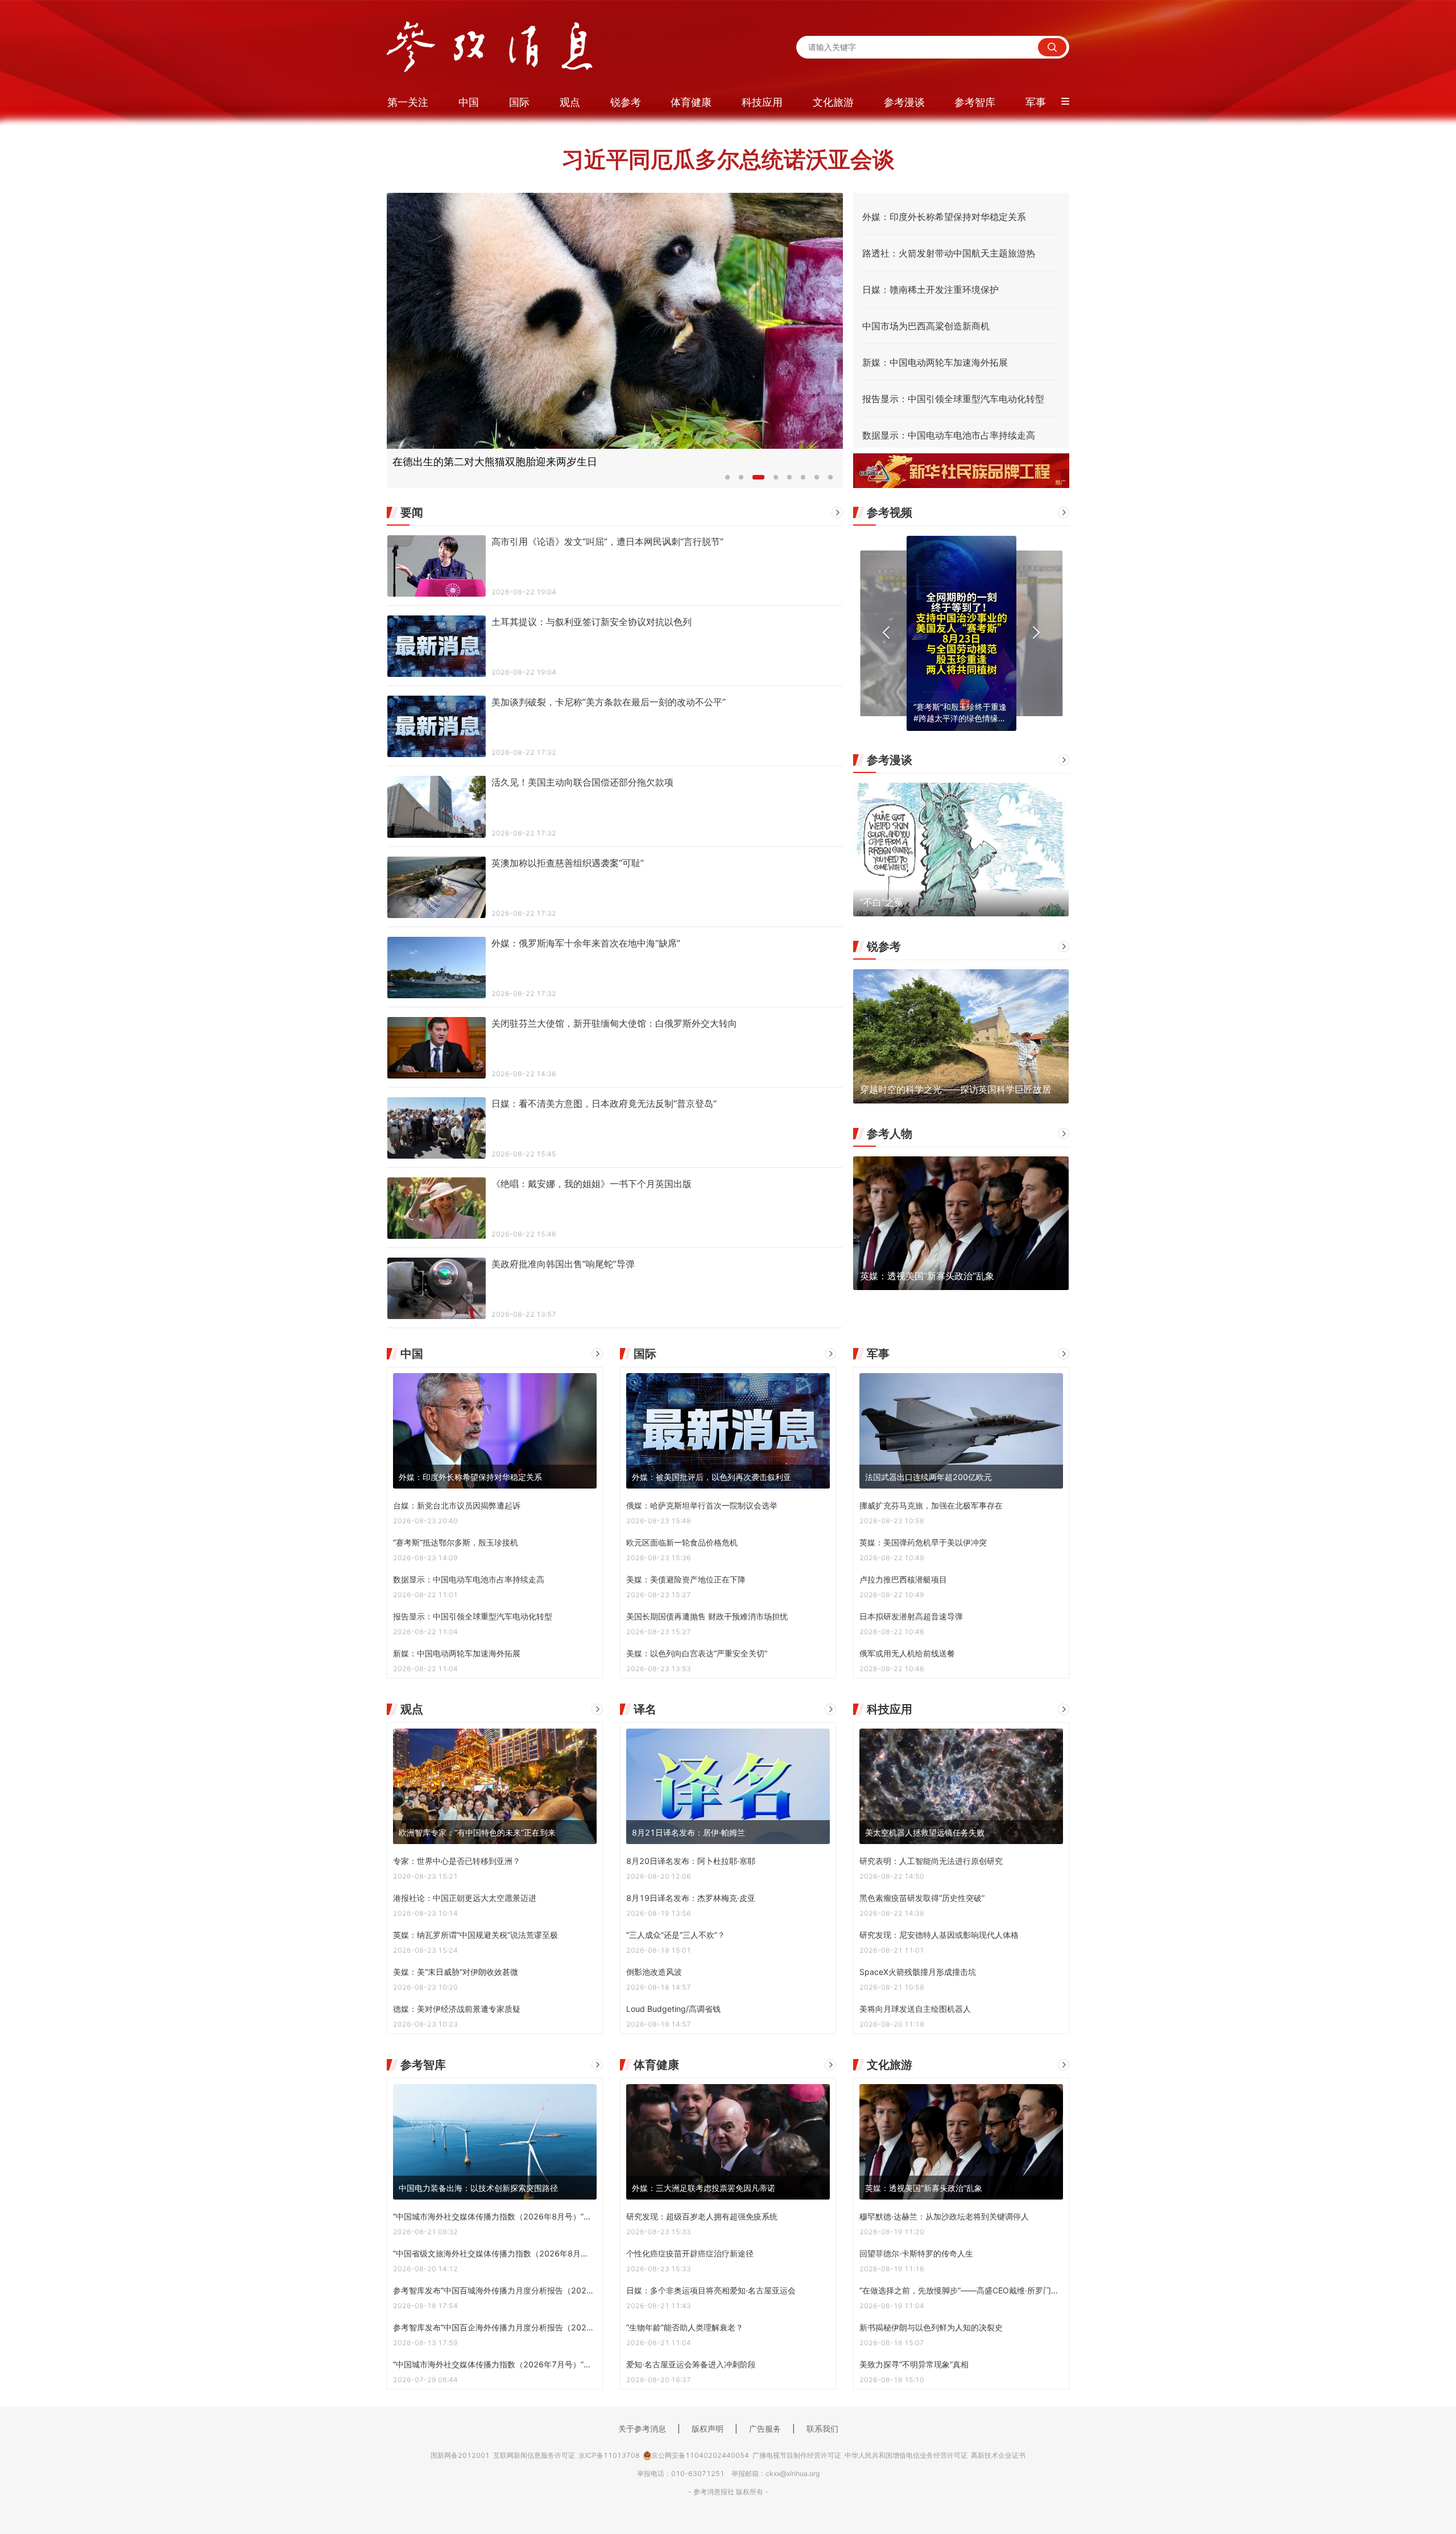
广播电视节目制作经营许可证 (797, 2455)
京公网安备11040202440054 (700, 2455)
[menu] (728, 102)
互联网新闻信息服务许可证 (534, 2455)
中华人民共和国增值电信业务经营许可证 (906, 2455)
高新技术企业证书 (998, 2455)
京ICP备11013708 (609, 2455)
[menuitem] (415, 102)
